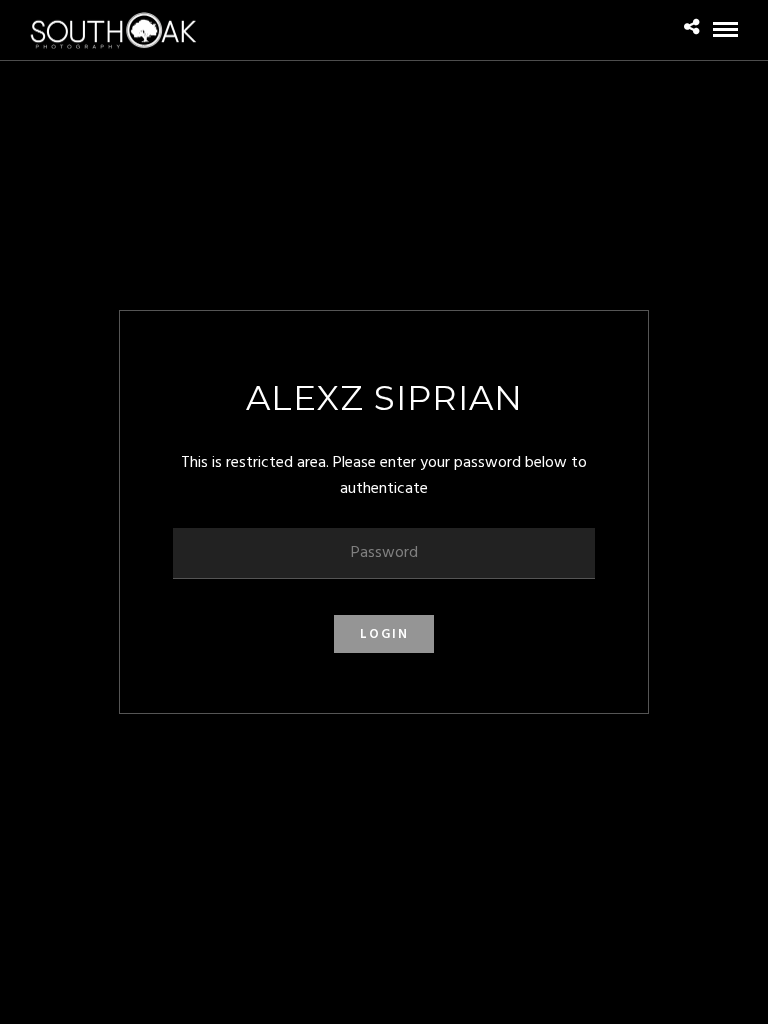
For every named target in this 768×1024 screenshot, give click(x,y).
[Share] (691, 29)
